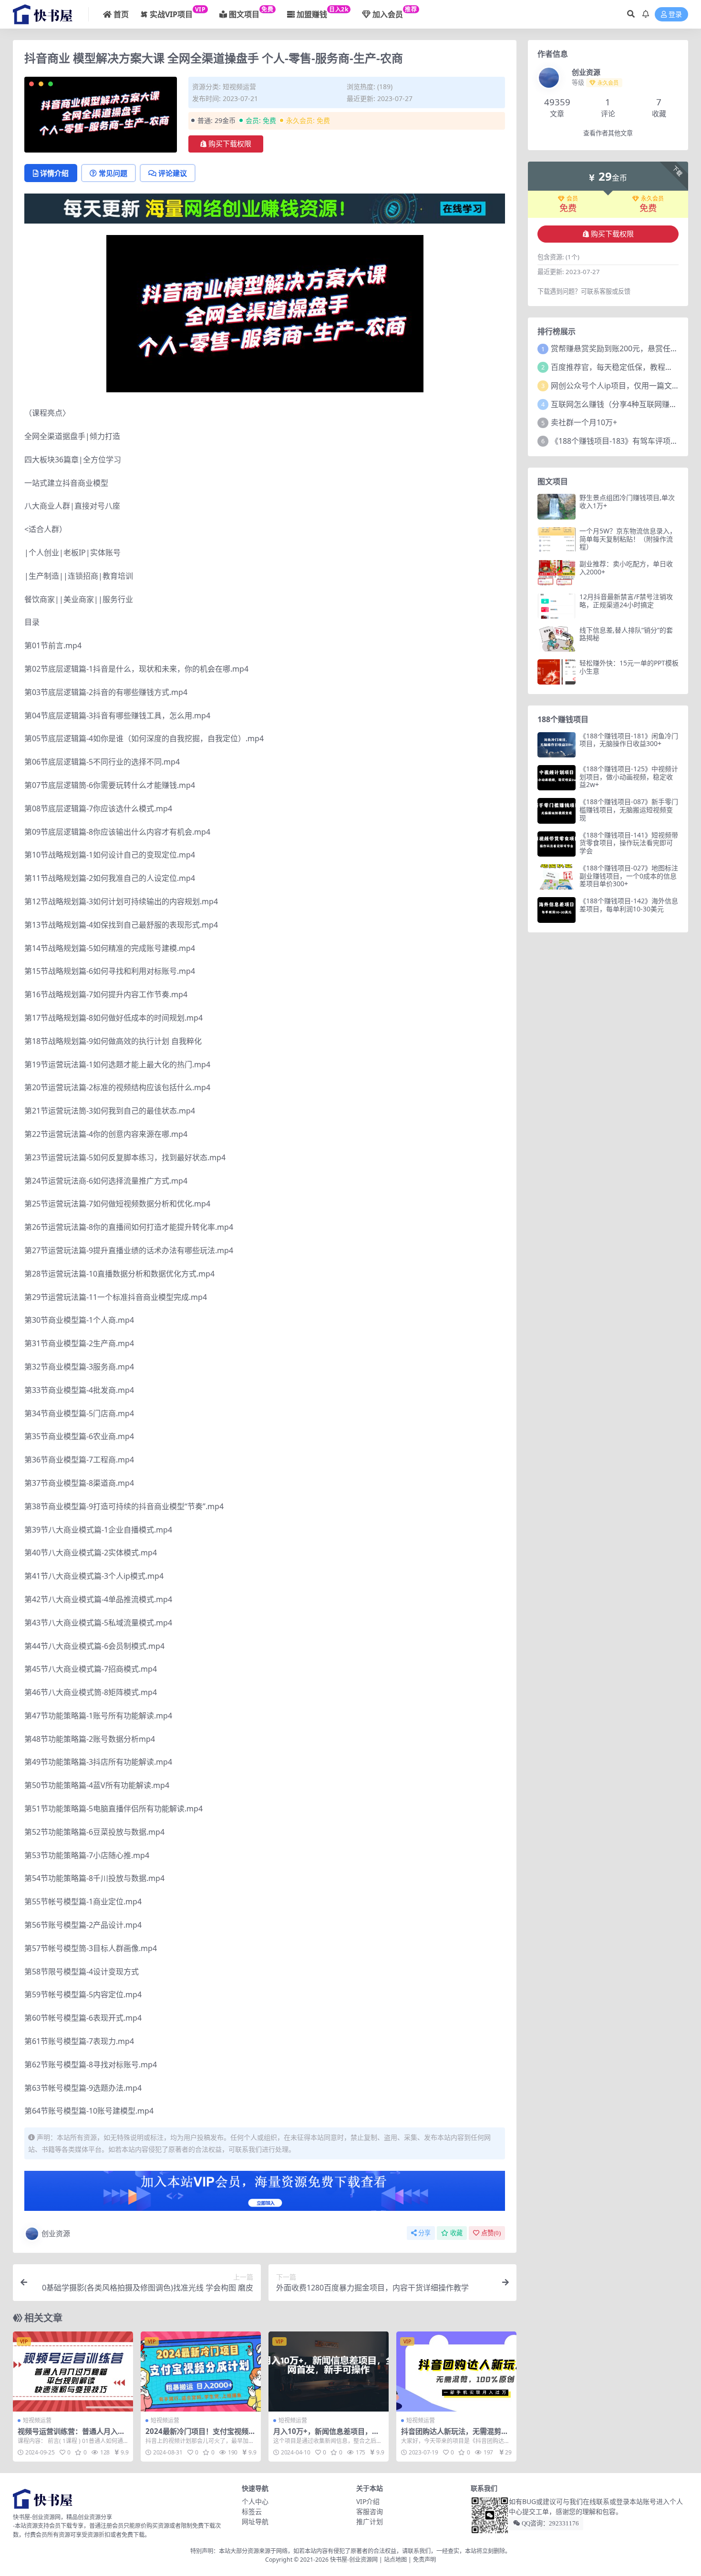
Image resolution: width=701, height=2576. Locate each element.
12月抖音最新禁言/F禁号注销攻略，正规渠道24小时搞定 (626, 601)
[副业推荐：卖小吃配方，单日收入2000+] (557, 573)
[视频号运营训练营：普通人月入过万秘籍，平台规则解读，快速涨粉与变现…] (73, 2372)
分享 (424, 2233)
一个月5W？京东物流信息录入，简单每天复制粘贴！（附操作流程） (628, 539)
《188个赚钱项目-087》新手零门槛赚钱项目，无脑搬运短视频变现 (629, 810)
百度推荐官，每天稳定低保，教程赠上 (616, 367)
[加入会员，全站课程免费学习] (265, 208)
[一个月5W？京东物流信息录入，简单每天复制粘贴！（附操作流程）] (557, 540)
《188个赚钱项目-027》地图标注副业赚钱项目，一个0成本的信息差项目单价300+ (629, 876)
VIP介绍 (368, 2501)
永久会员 (652, 199)
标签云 (252, 2511)
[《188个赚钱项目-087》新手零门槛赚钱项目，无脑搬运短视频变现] (557, 811)
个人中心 (255, 2501)
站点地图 (395, 2560)
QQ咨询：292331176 (550, 2523)
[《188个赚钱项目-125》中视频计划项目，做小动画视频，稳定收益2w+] (557, 778)
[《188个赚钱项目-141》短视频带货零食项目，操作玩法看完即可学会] (557, 844)
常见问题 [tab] (113, 173)
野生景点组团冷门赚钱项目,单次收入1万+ (627, 501)
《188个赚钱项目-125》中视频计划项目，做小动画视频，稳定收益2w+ (629, 777)
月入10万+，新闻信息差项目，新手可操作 (326, 2435)
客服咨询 (370, 2511)
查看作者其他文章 (608, 133)
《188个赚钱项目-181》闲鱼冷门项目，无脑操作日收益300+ (629, 740)
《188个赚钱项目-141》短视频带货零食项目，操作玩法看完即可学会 (629, 843)
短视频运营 (239, 87)
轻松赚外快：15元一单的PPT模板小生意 (629, 667)
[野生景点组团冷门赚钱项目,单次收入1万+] (557, 506)
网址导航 (255, 2521)
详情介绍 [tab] (54, 173)
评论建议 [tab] (173, 173)
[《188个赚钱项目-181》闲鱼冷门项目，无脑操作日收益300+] (557, 745)
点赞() (491, 2233)
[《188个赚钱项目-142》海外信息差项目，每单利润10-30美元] (557, 910)
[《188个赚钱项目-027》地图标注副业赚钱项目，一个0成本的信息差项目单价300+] (557, 877)
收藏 (456, 2233)
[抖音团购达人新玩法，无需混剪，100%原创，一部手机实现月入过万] (456, 2372)
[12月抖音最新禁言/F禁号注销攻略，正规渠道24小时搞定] (557, 606)
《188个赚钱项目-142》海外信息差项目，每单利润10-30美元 (629, 905)
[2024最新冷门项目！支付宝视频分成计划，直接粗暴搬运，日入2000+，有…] (201, 2372)
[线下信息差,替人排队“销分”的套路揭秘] (557, 639)
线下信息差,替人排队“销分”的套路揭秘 (626, 634)
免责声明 (424, 2560)
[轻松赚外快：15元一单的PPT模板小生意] (557, 672)
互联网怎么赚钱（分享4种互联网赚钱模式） (625, 404)
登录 (675, 15)
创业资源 (56, 2233)
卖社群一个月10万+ (584, 422)
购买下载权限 (230, 144)
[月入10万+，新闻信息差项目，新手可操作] (329, 2372)
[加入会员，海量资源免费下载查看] (265, 2194)
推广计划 (370, 2521)
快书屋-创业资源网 (355, 2560)
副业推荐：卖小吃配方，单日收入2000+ (626, 568)
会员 (572, 199)
